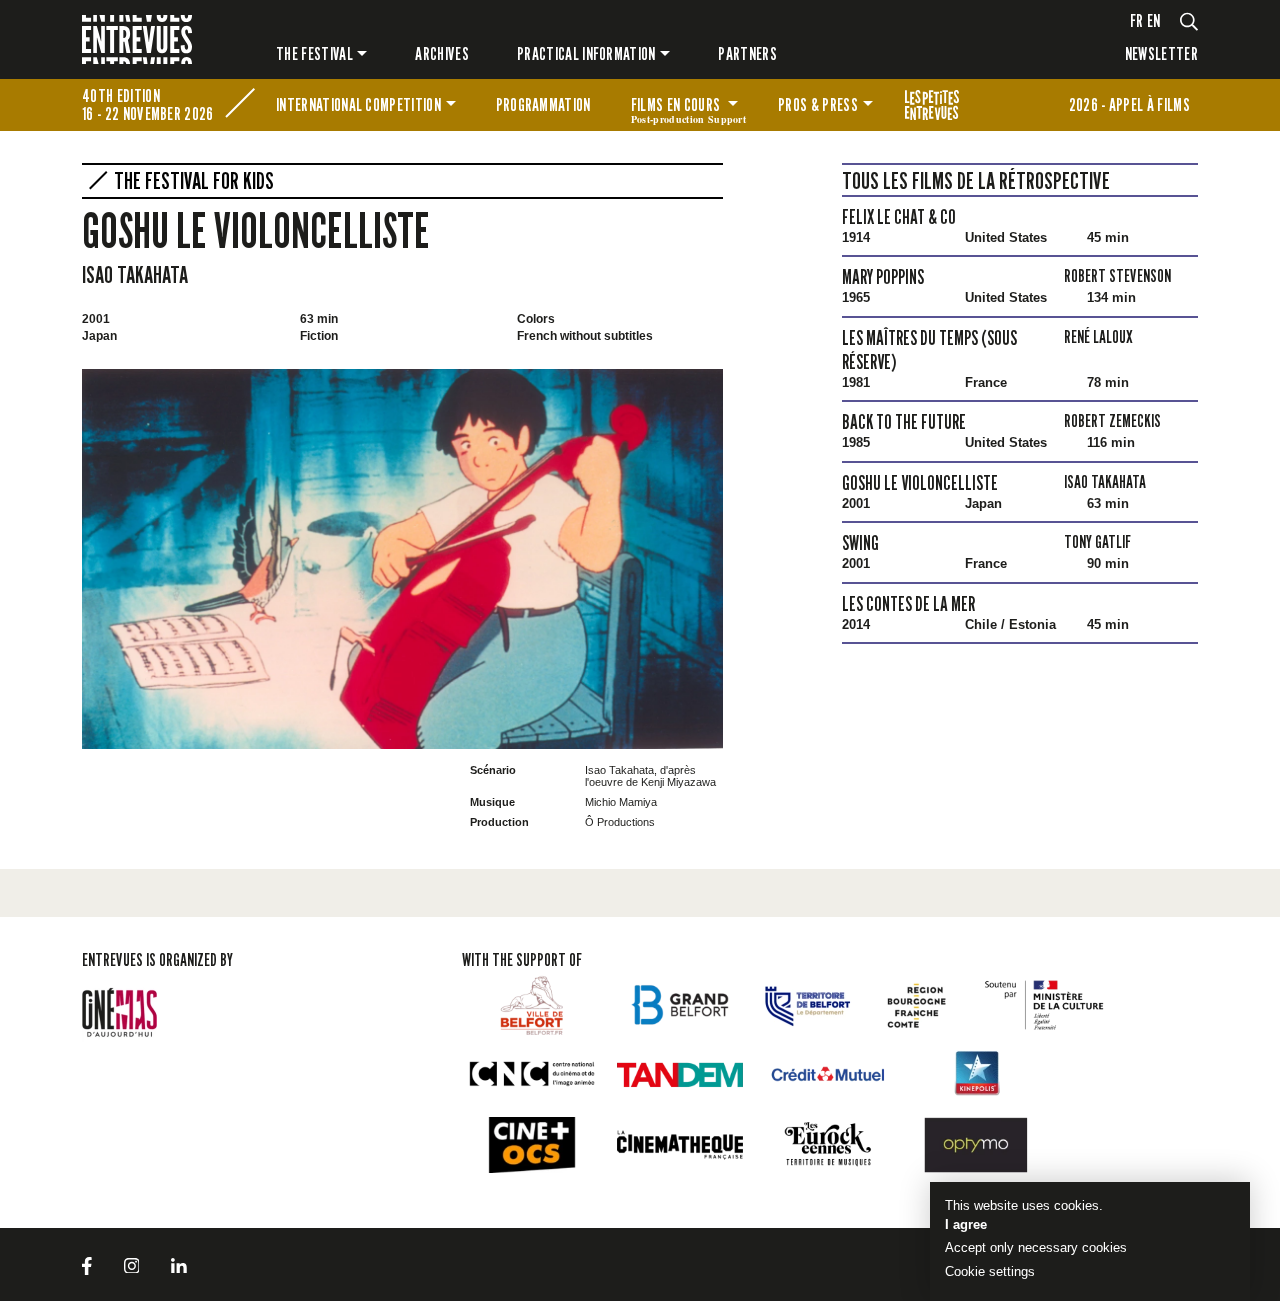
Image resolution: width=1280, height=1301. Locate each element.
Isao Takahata (135, 274)
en (1154, 20)
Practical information (586, 53)
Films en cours (688, 108)
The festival (314, 53)
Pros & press (818, 104)
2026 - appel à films (1129, 104)
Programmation (543, 104)
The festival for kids (932, 105)
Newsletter (1161, 53)
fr (1137, 20)
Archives (442, 53)
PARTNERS (747, 53)
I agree (966, 1224)
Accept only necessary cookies (1036, 1247)
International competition (358, 104)
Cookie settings (990, 1271)
